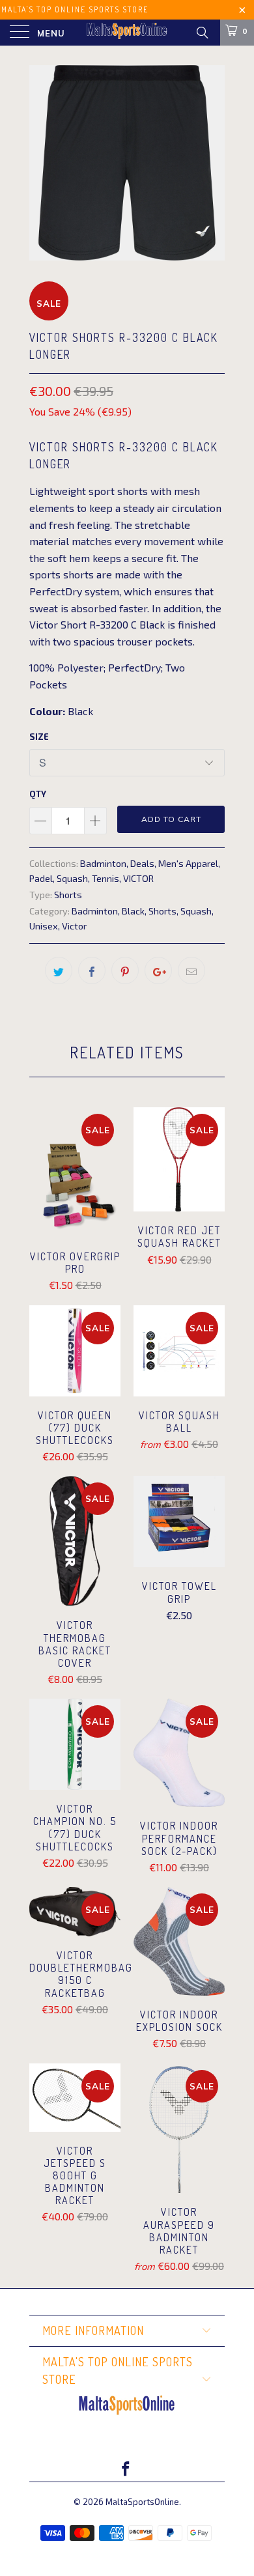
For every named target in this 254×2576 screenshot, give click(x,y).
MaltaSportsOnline (142, 2502)
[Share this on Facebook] (92, 970)
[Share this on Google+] (158, 970)
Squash (72, 878)
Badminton (103, 863)
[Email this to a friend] (191, 970)
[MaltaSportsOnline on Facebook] (126, 2470)
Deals (142, 863)
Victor (74, 926)
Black (133, 911)
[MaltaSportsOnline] (127, 33)
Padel (41, 878)
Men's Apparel (188, 863)
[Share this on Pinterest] (125, 970)
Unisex (44, 926)
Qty (38, 794)
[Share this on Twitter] (59, 970)
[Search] (202, 32)
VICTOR (138, 878)
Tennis (106, 878)
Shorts (68, 895)
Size (39, 737)
